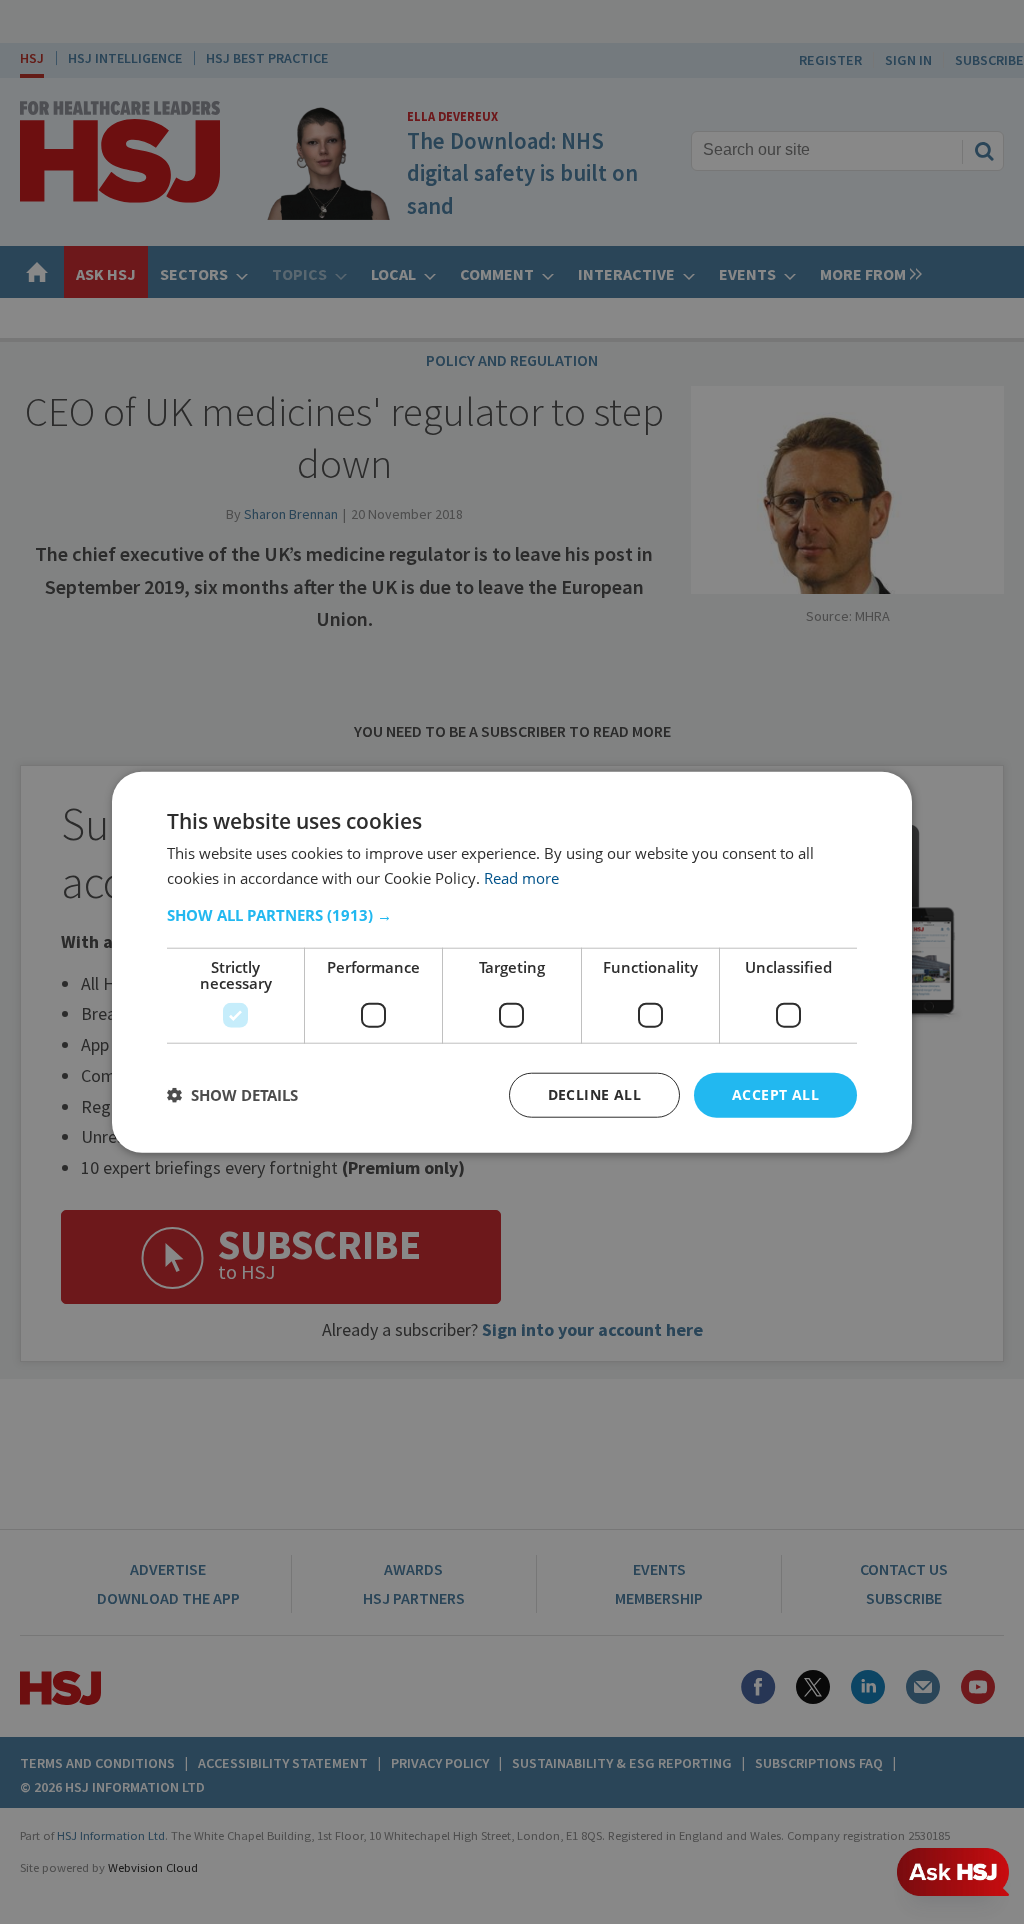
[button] (512, 915)
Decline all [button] (594, 1094)
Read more (521, 878)
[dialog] (512, 962)
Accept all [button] (775, 1094)
